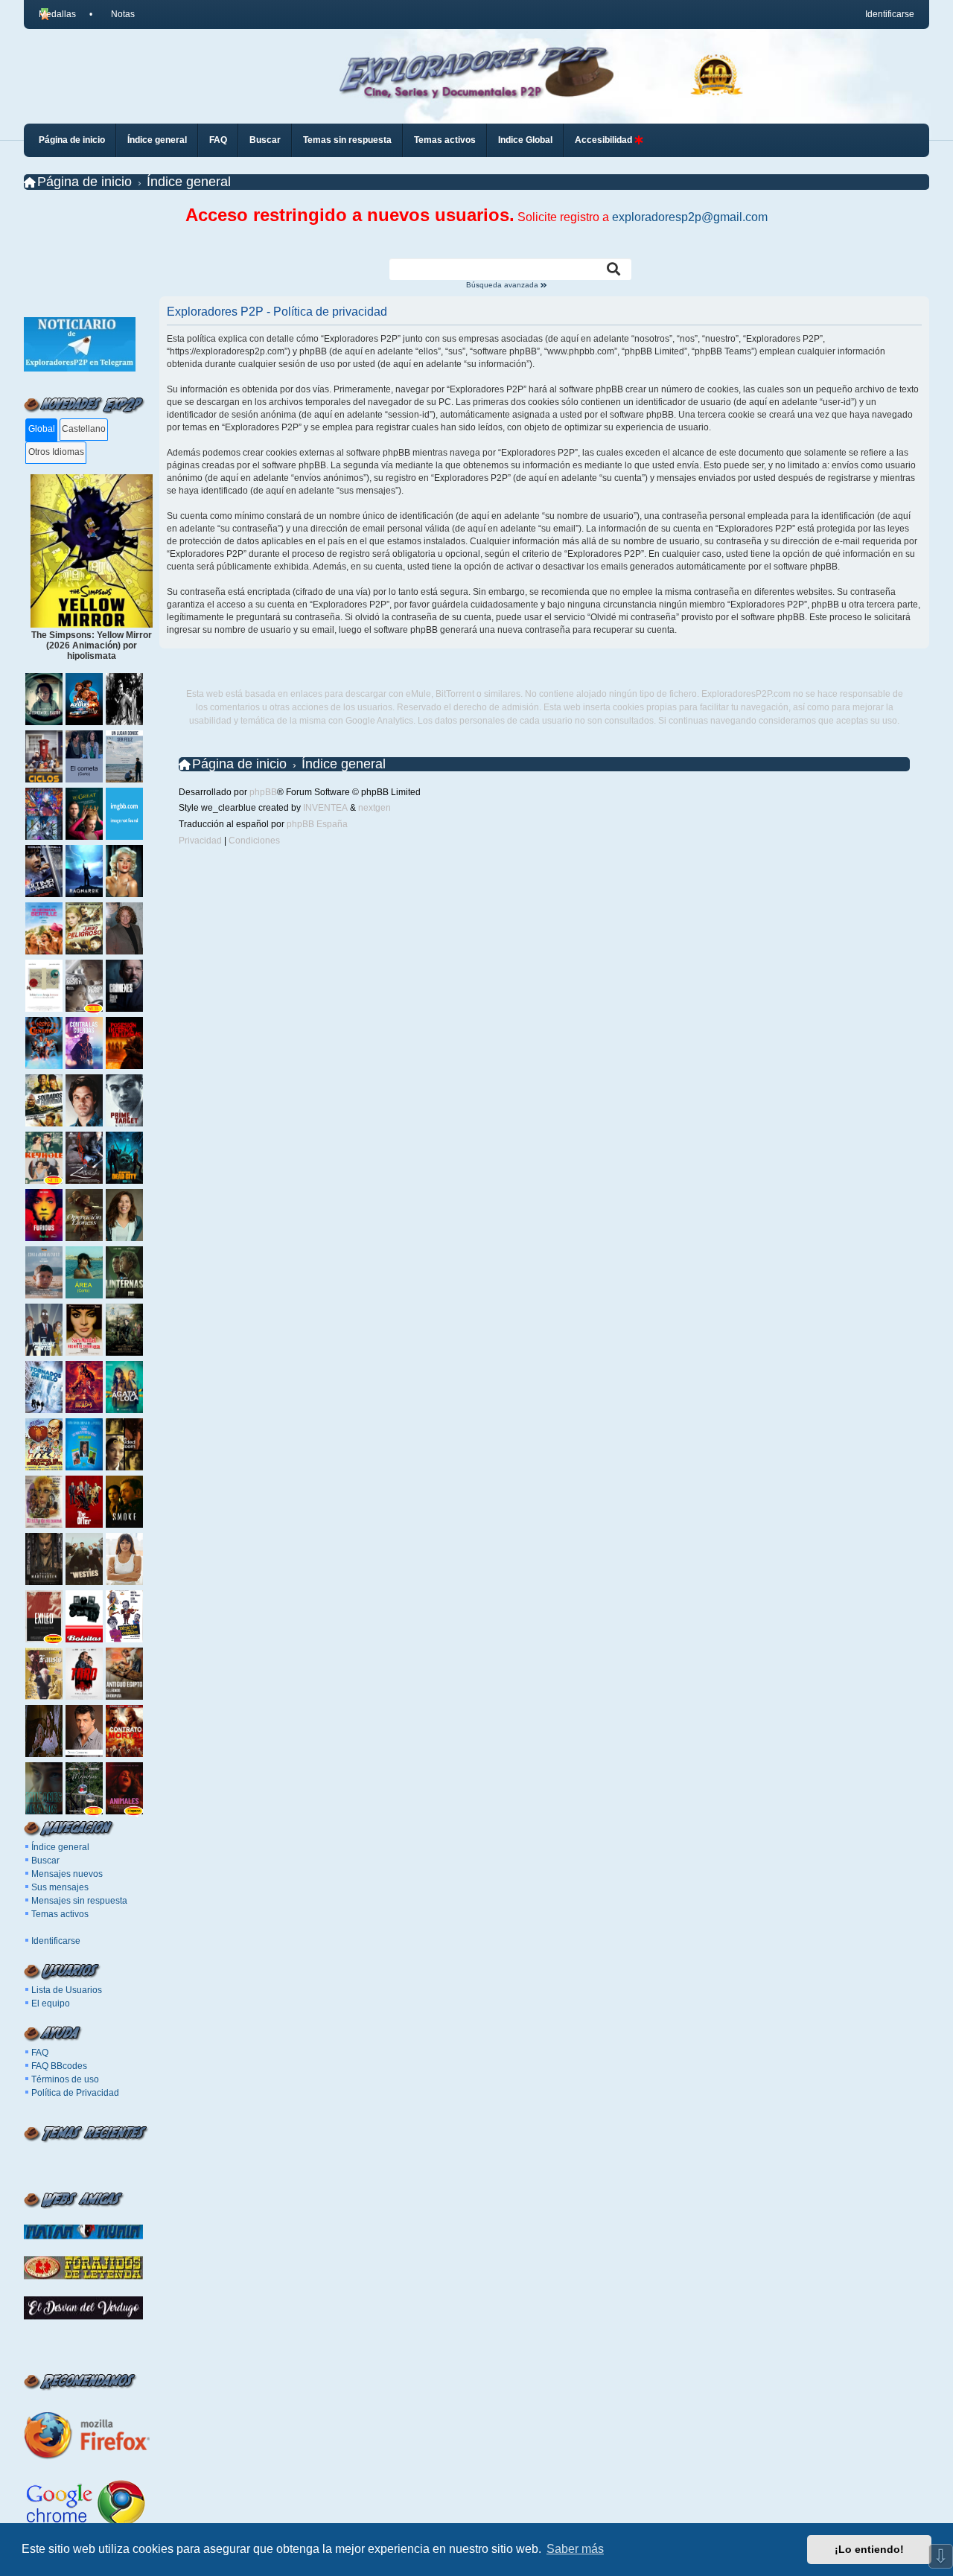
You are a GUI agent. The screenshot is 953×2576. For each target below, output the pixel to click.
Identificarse (56, 1941)
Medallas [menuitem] (57, 14)
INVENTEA (325, 808)
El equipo (51, 2003)
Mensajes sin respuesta (79, 1901)
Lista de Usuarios (67, 1990)
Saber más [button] (575, 2549)
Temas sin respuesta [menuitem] (347, 140)
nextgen (374, 808)
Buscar (45, 1861)
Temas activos (60, 1914)
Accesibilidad (605, 140)
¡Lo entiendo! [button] (869, 2549)
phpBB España (317, 824)
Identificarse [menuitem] (890, 14)
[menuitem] (116, 14)
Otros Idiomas (56, 452)
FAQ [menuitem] (218, 140)
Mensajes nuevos (67, 1874)
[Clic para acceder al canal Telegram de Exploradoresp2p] (80, 369)
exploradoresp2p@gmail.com (690, 217)
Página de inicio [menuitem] (72, 140)
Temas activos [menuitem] (445, 140)
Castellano (84, 429)
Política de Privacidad (75, 2093)
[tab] (41, 430)
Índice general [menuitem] (157, 140)
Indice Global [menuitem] (525, 140)
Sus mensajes (60, 1887)
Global (42, 429)
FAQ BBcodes (59, 2066)
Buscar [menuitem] (265, 140)
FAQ (40, 2053)
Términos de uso (65, 2079)
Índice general (60, 1847)
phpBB (263, 792)
